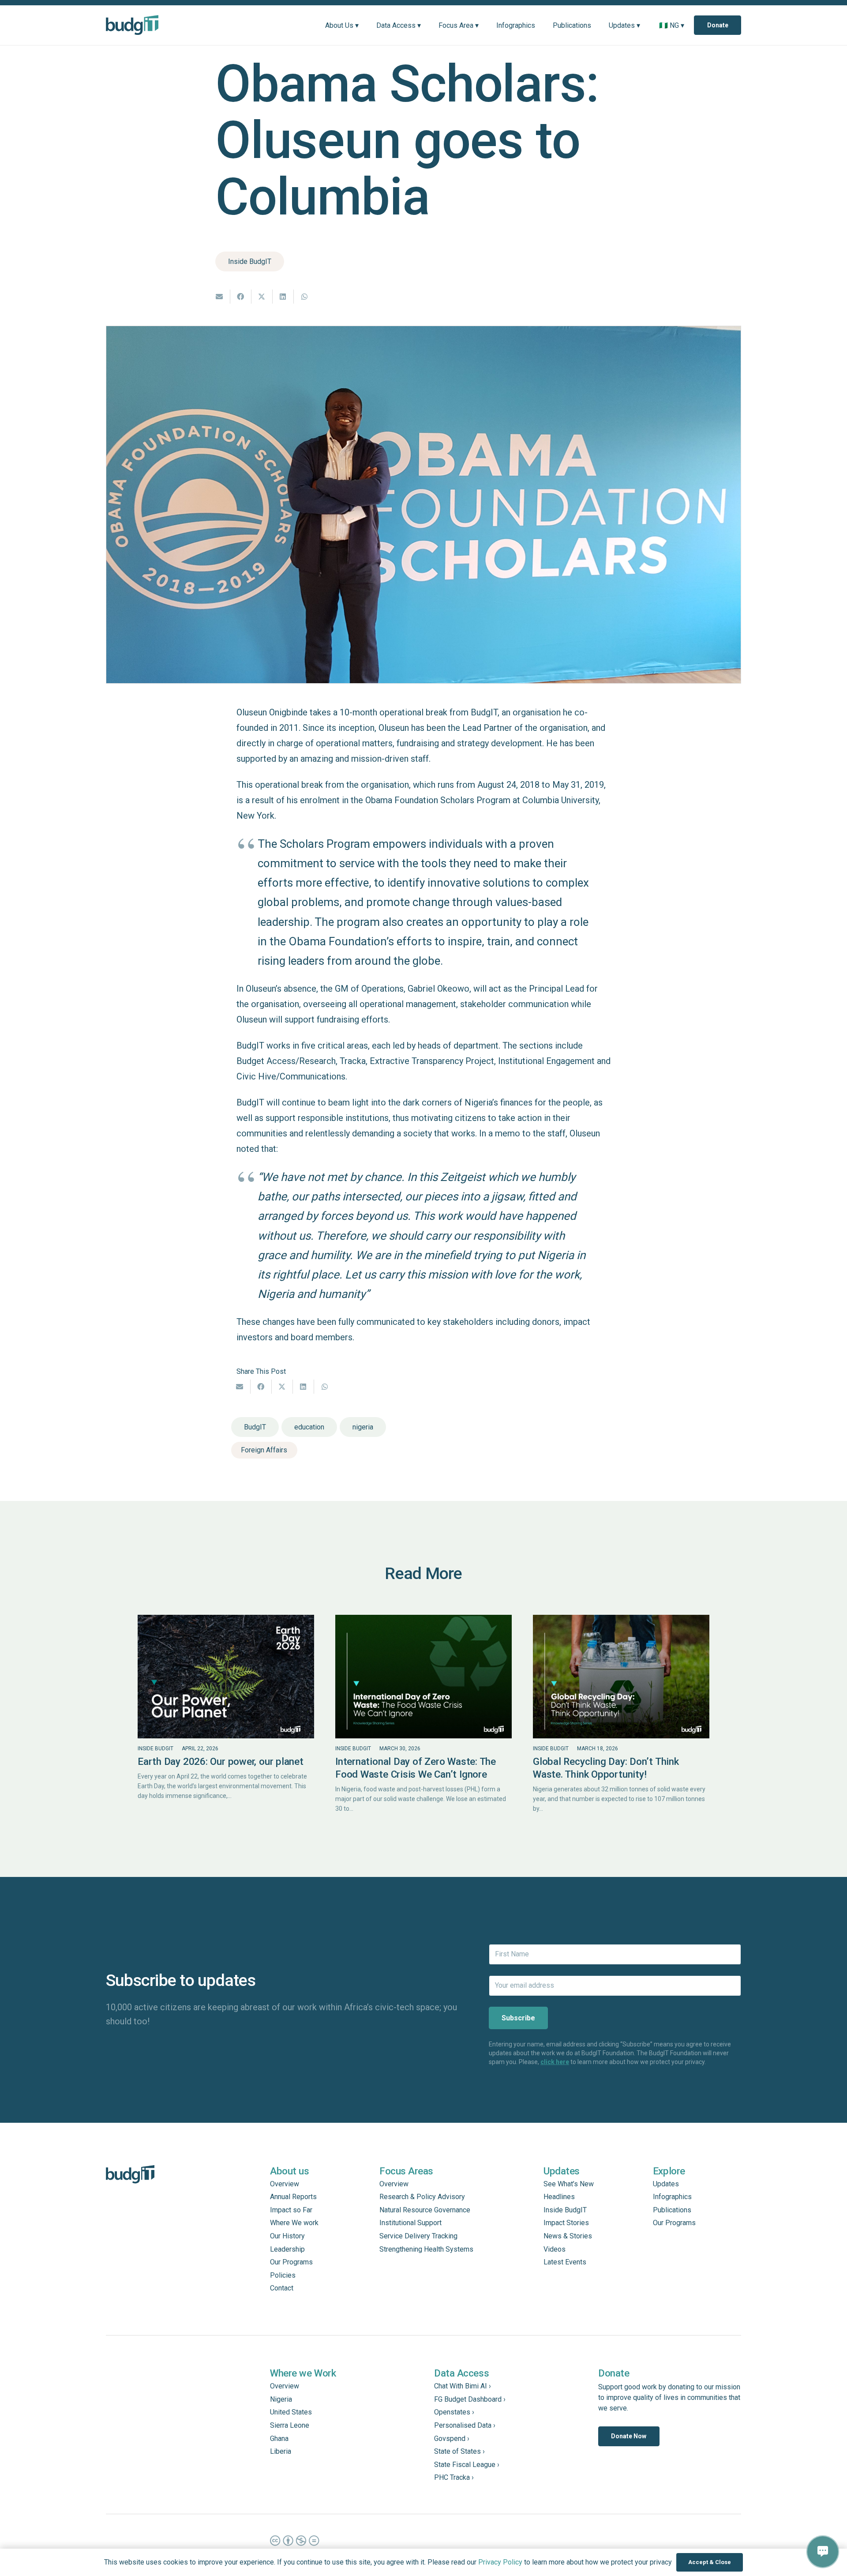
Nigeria (281, 2399)
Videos (555, 2249)
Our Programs (291, 2262)
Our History (287, 2236)
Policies (283, 2275)
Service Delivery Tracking (418, 2236)
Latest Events (565, 2262)
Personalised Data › (465, 2425)
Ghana (279, 2439)
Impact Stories (566, 2223)
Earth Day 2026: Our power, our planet (221, 1761)
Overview (285, 2184)
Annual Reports (293, 2197)
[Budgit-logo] (132, 25)
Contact (282, 2288)
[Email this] (220, 297)
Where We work (294, 2223)
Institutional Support (410, 2223)
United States (291, 2412)
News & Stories (568, 2236)
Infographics (672, 2197)
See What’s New (569, 2184)
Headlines (559, 2197)
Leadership (287, 2249)
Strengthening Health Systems (426, 2249)
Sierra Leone (290, 2425)
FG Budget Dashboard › (470, 2399)
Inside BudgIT (156, 1749)
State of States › (459, 2451)
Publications (672, 2210)
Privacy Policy (500, 2562)
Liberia (281, 2451)
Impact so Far (291, 2210)
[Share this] (241, 297)
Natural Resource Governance (425, 2210)
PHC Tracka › (454, 2477)
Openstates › (454, 2412)
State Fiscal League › (467, 2465)
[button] (365, 25)
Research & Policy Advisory (422, 2197)
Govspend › (452, 2439)
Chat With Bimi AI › (463, 2386)
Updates (666, 2184)
